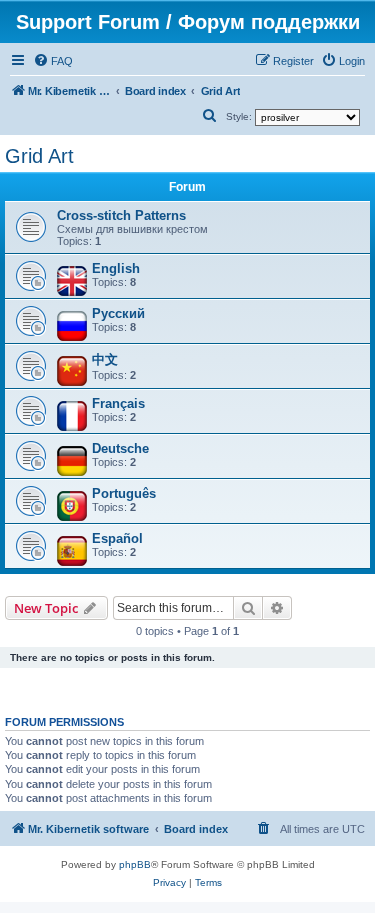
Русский (118, 313)
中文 (105, 359)
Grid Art (39, 156)
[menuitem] (53, 61)
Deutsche (120, 448)
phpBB (135, 864)
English (116, 268)
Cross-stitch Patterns (121, 215)
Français (118, 403)
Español (117, 538)
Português (124, 493)
